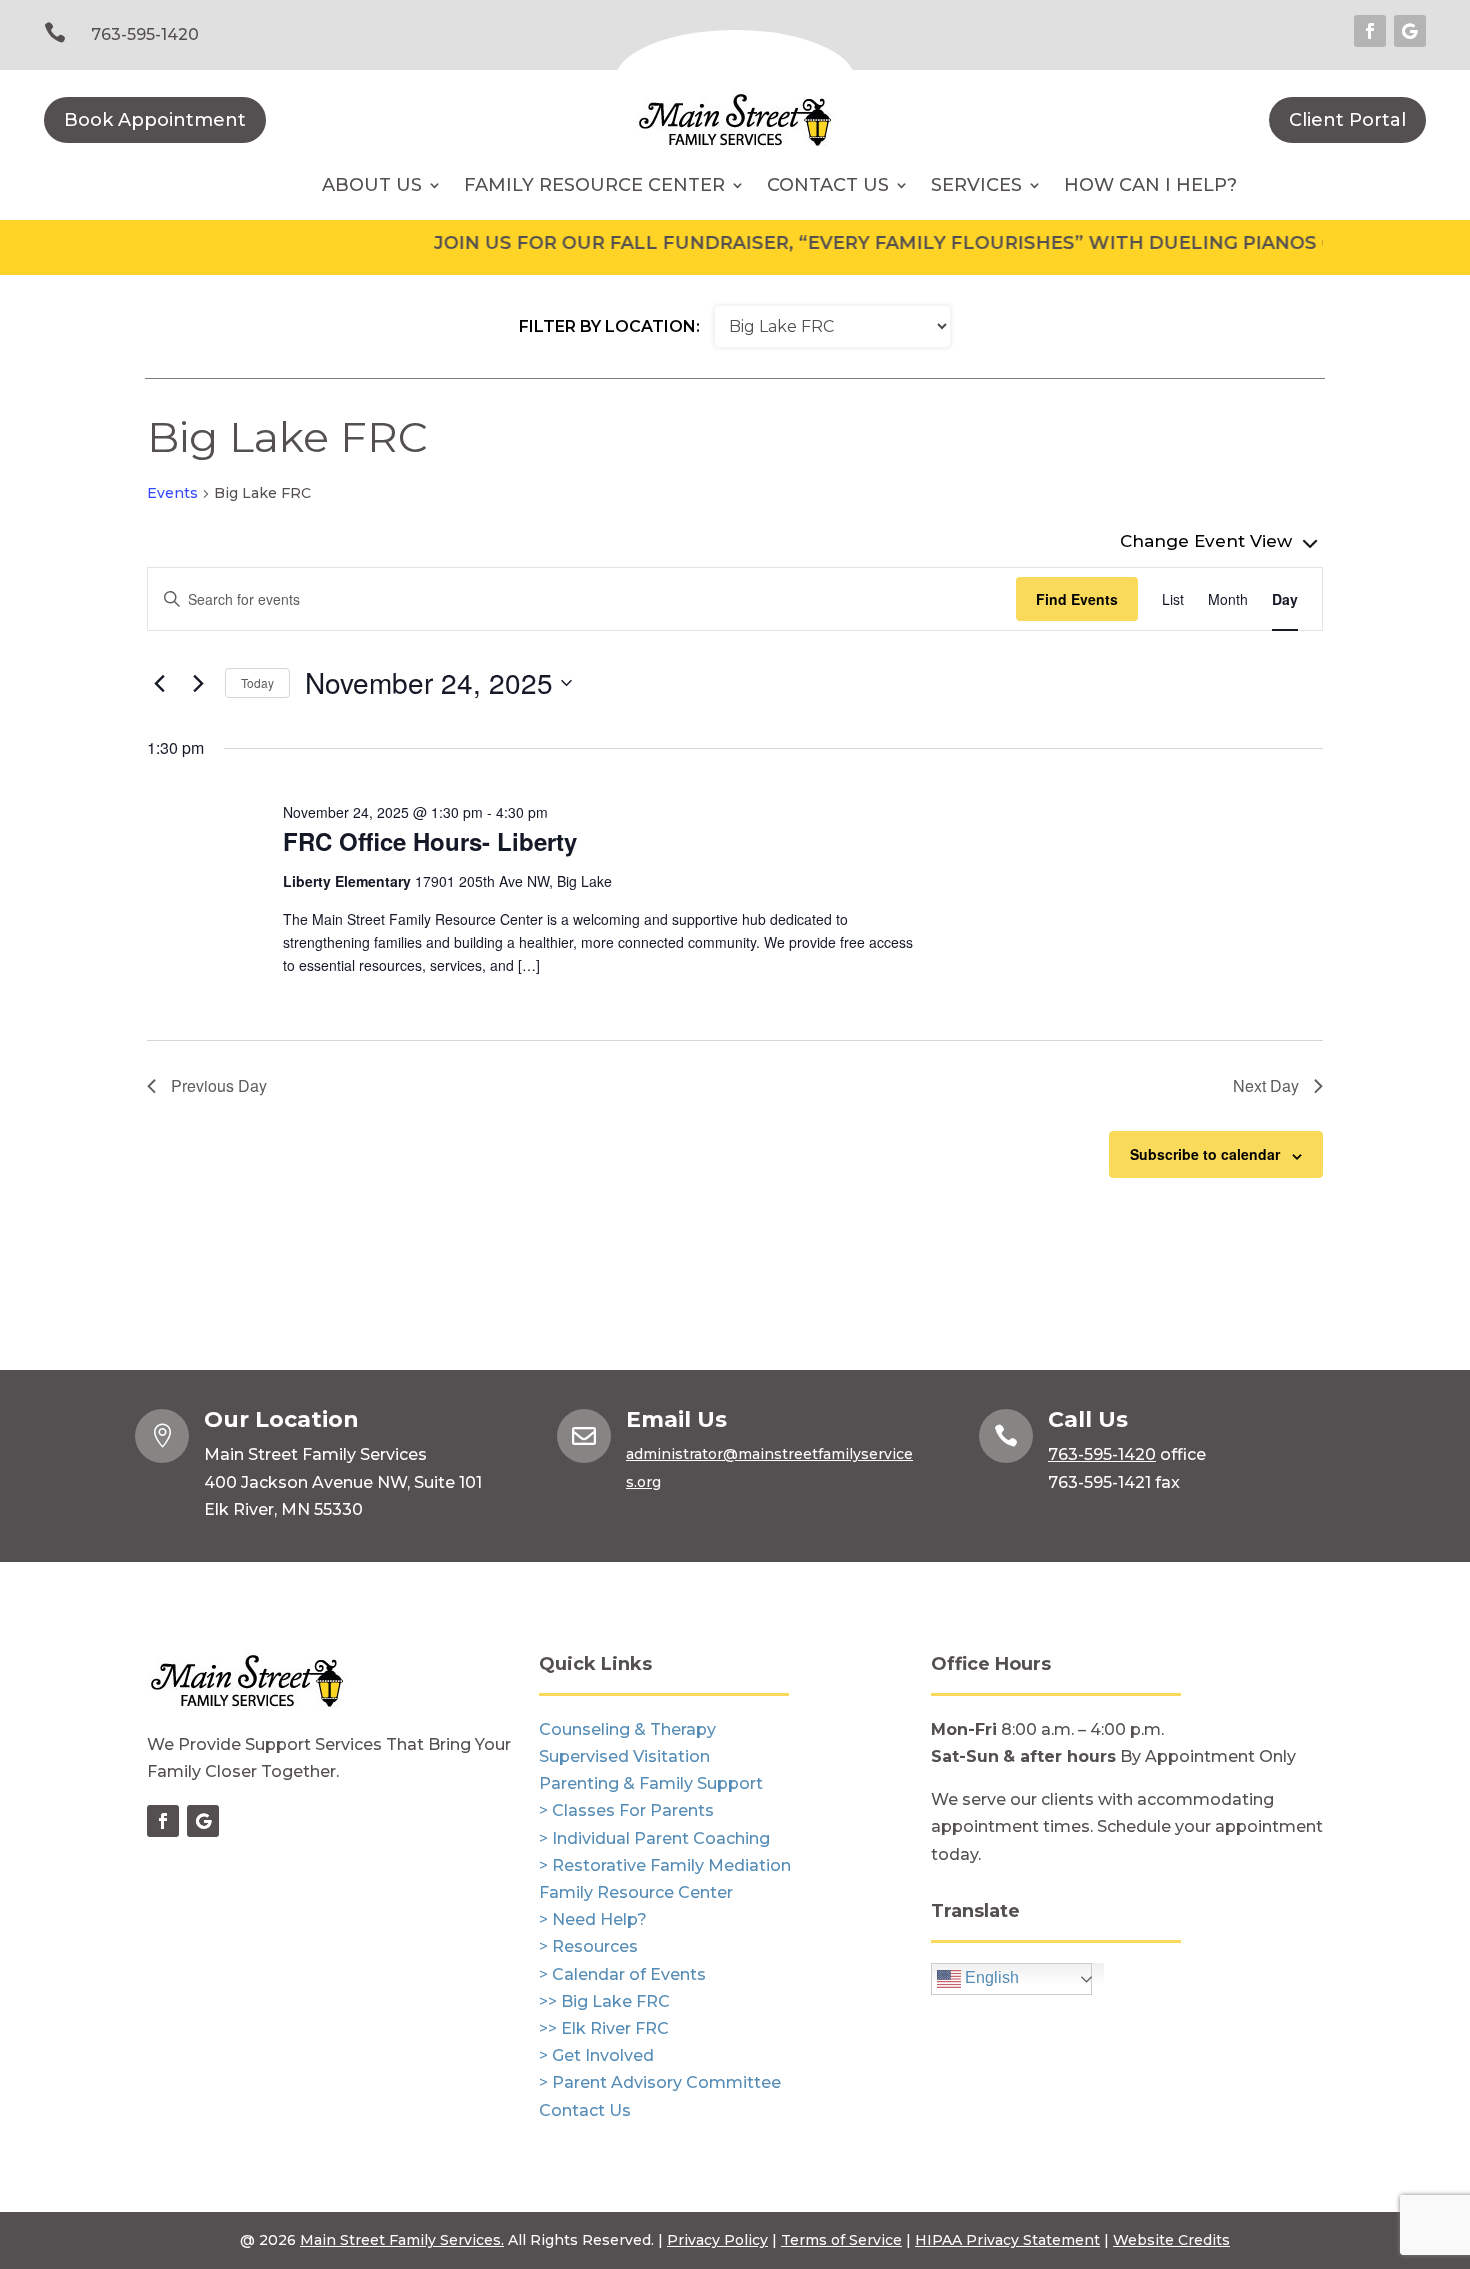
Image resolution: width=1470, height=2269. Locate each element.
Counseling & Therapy (627, 1729)
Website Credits (1171, 2240)
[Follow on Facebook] (1370, 31)
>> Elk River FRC (604, 2028)
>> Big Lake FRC (604, 2001)
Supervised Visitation (624, 1756)
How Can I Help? (1150, 187)
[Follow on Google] (1410, 31)
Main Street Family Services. (402, 2240)
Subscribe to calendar (1205, 1154)
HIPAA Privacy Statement (1007, 2240)
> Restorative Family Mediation (665, 1865)
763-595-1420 (145, 34)
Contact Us (585, 2110)
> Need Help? (593, 1919)
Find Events (1077, 599)
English (990, 1977)
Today (257, 682)
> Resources (588, 1946)
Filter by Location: (609, 326)
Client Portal (1347, 120)
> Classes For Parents (626, 1810)
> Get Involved (596, 2055)
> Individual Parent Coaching (654, 1838)
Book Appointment (155, 120)
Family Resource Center (594, 187)
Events (172, 493)
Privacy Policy (717, 2240)
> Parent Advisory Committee (660, 2082)
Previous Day (219, 1085)
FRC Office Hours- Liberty (430, 841)
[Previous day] (159, 683)
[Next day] (198, 683)
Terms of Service (841, 2240)
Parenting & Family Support (651, 1783)
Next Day (1266, 1085)
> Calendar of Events (622, 1974)
